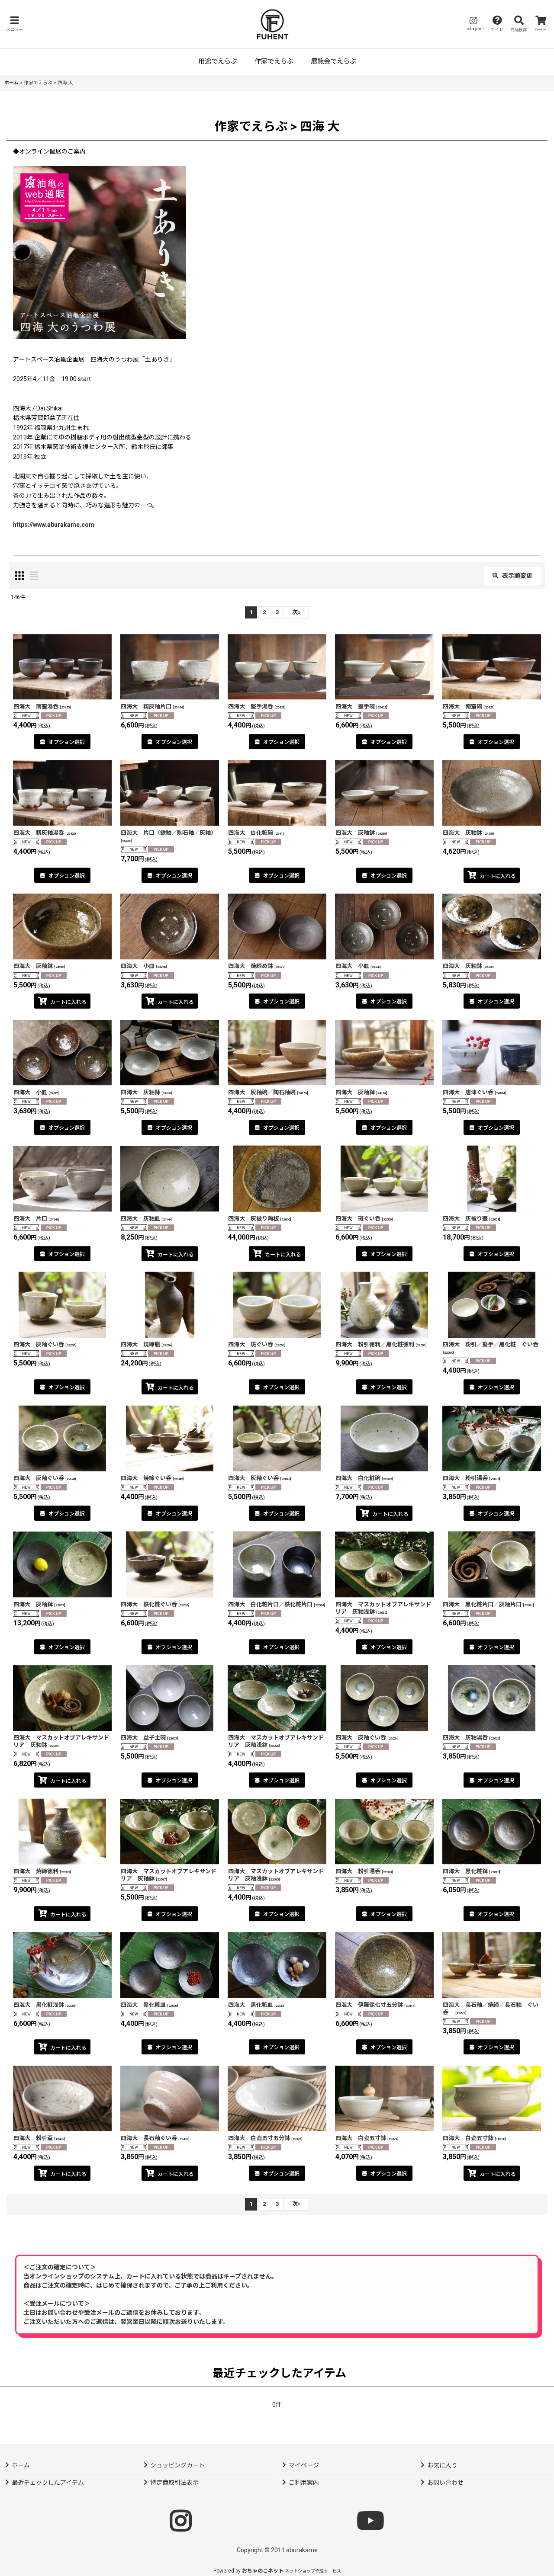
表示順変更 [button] (517, 576)
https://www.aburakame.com (54, 525)
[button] (14, 24)
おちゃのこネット (263, 2571)
